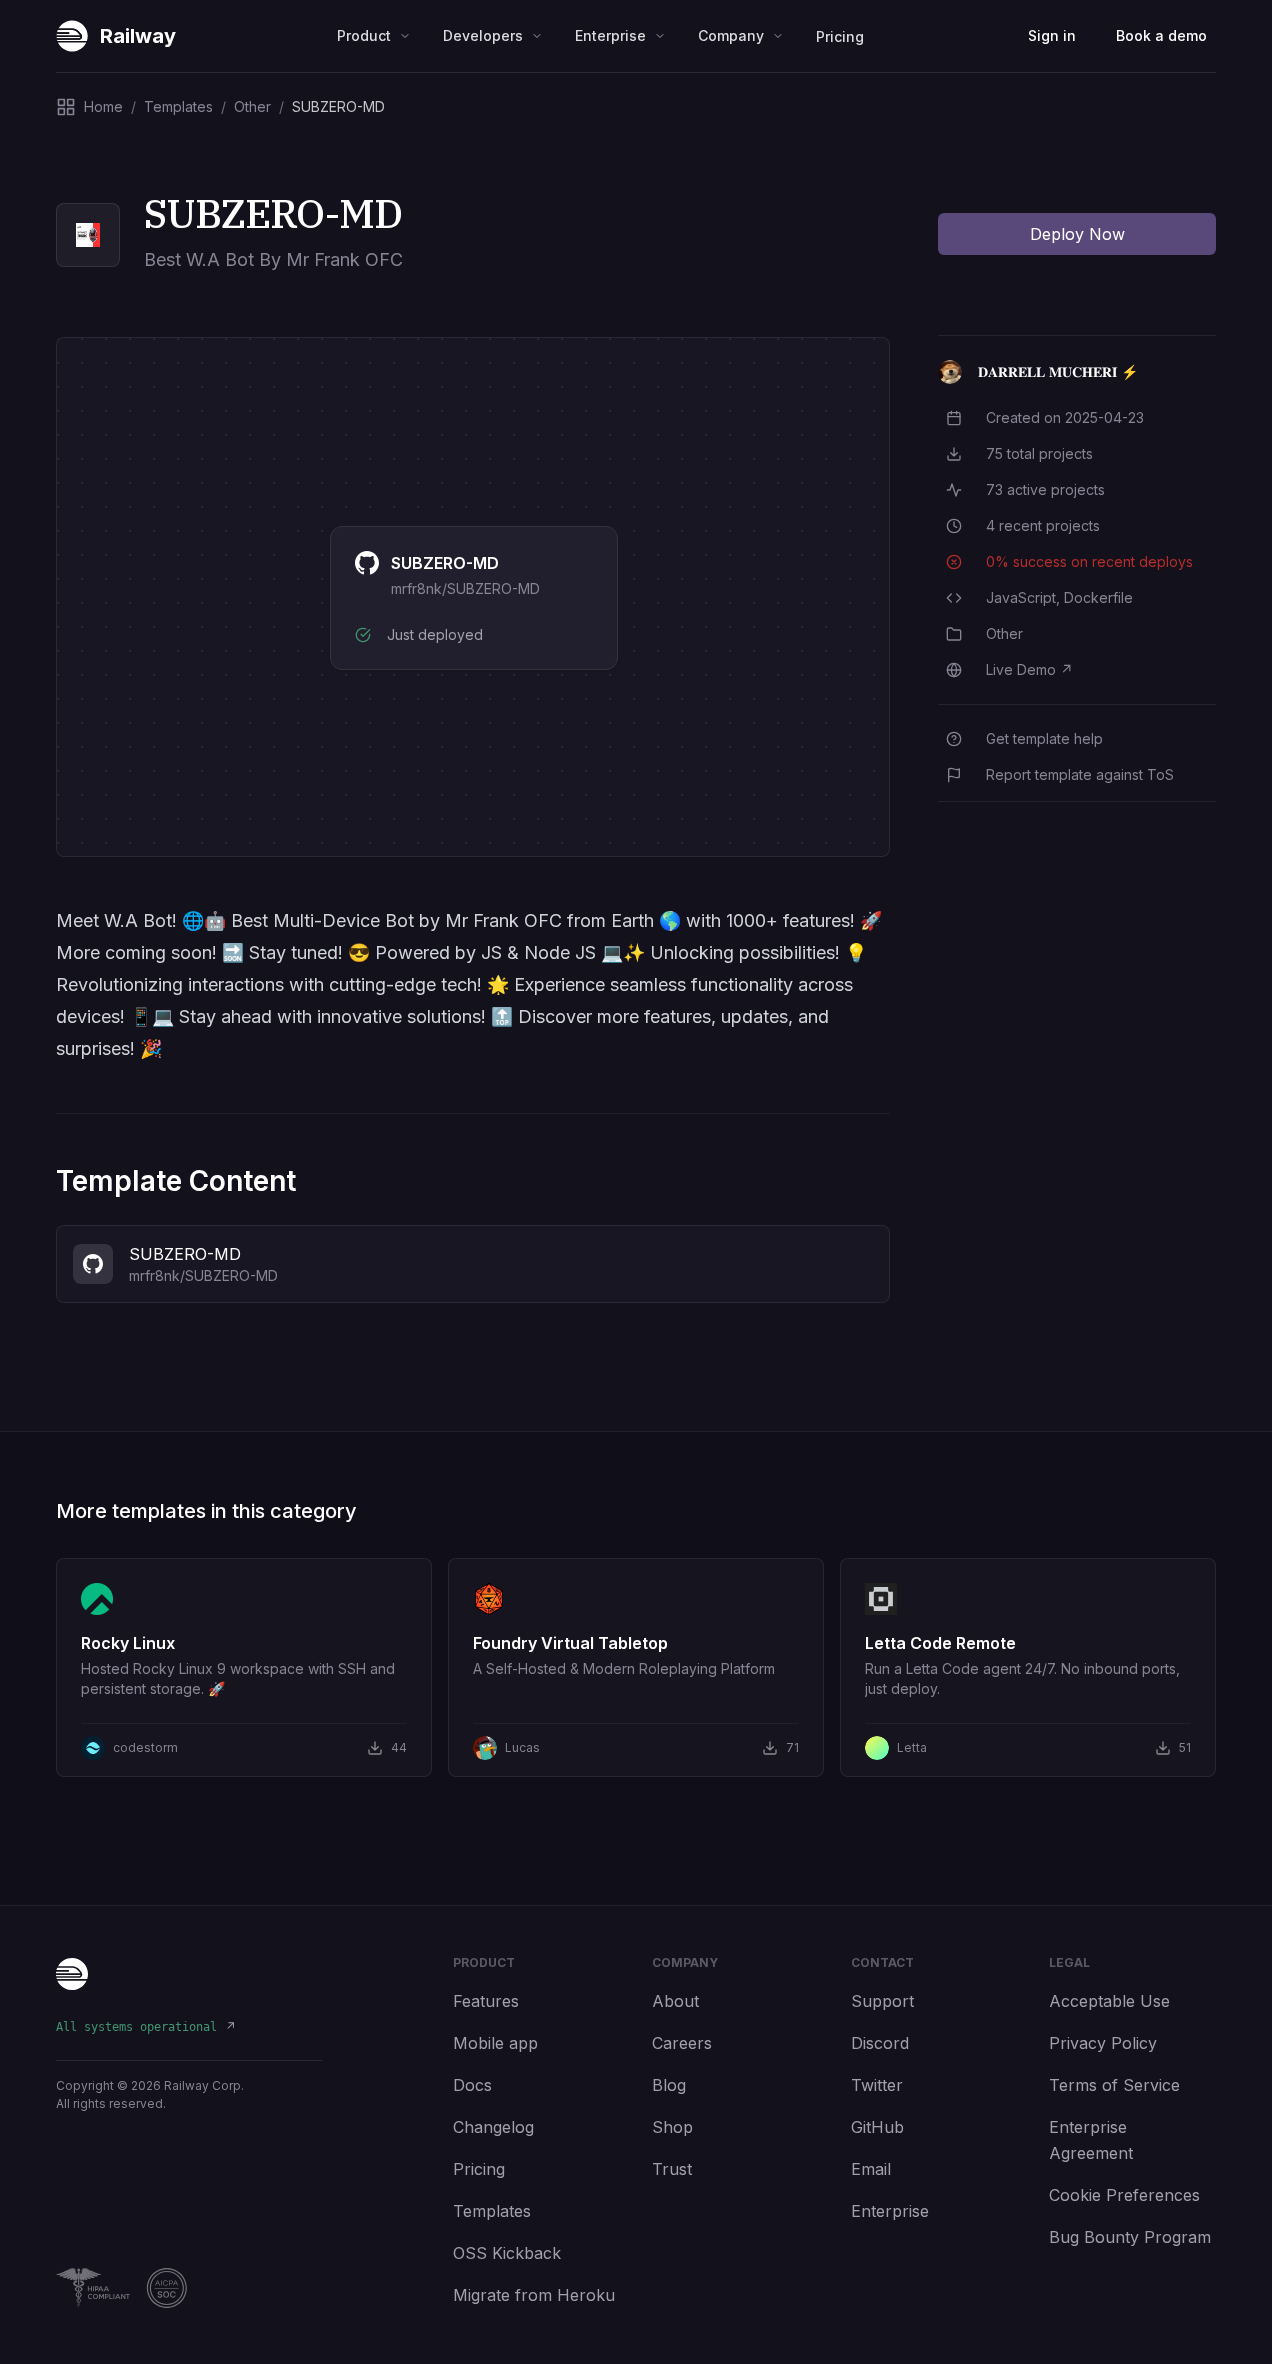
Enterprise (890, 2211)
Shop (672, 2127)
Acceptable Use (1109, 2001)
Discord (880, 2043)
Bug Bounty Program (1130, 2237)
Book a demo (1161, 35)
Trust (672, 2169)
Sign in (1052, 35)
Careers (682, 2043)
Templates (492, 2211)
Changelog (493, 2127)
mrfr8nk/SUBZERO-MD (465, 588)
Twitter (877, 2085)
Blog (669, 2085)
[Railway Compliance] (189, 2288)
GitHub (877, 2127)
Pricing (840, 36)
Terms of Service (1114, 2085)
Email (871, 2169)
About (675, 2001)
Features (486, 2001)
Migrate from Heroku (534, 2295)
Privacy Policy (1103, 2043)
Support (882, 2001)
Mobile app (495, 2043)
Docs (472, 2085)
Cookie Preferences (1124, 2195)
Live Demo (1029, 669)
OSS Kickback (507, 2253)
